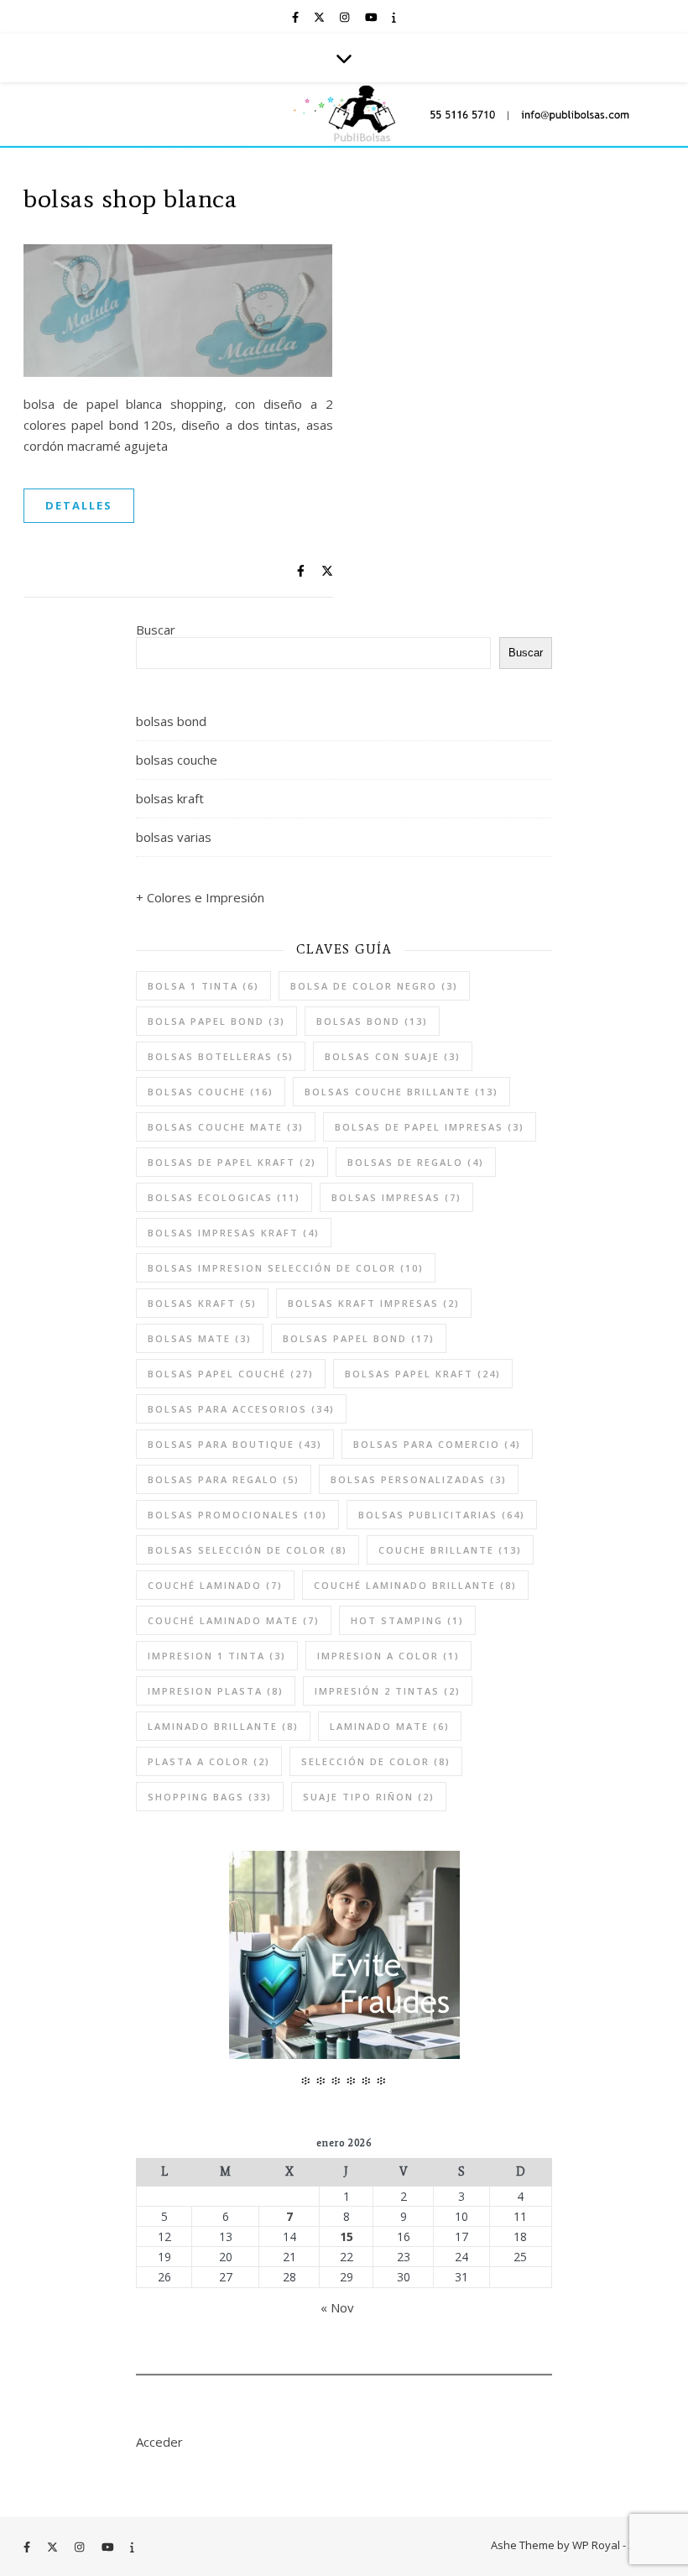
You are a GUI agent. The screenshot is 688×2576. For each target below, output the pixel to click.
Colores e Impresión (206, 897)
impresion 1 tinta (217, 1656)
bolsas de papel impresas (430, 1127)
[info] (394, 17)
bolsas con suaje (393, 1056)
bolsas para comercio (437, 1444)
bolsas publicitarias (442, 1515)
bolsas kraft (170, 798)
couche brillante (450, 1550)
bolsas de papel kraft (232, 1162)
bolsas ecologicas (224, 1197)
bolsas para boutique (235, 1444)
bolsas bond (171, 721)
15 (347, 2237)
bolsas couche (177, 760)
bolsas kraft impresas (374, 1303)
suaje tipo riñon (369, 1797)
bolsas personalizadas (419, 1479)
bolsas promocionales (237, 1515)
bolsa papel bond (216, 1021)
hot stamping (407, 1620)
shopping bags (210, 1797)
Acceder (159, 2442)
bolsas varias (174, 837)
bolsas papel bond (359, 1338)
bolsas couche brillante (401, 1092)
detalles (79, 505)
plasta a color (209, 1761)
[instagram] (346, 17)
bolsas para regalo (224, 1479)
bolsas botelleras (221, 1056)
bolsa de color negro (374, 986)
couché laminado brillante (415, 1585)
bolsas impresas (396, 1197)
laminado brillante (223, 1726)
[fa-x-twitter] (321, 17)
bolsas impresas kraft (234, 1233)
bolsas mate (200, 1338)
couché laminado (215, 1585)
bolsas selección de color (248, 1550)
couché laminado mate (234, 1620)
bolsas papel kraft (423, 1374)
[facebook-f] (297, 17)
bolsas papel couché (231, 1374)
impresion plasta (216, 1691)
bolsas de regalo (416, 1162)
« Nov (337, 2307)
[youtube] (373, 17)
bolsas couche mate (226, 1127)
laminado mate (390, 1726)
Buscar (156, 630)
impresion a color (388, 1656)
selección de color (376, 1761)
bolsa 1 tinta (203, 986)
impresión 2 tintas (388, 1691)
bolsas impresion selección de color (286, 1268)
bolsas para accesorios (241, 1409)
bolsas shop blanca (130, 198)
